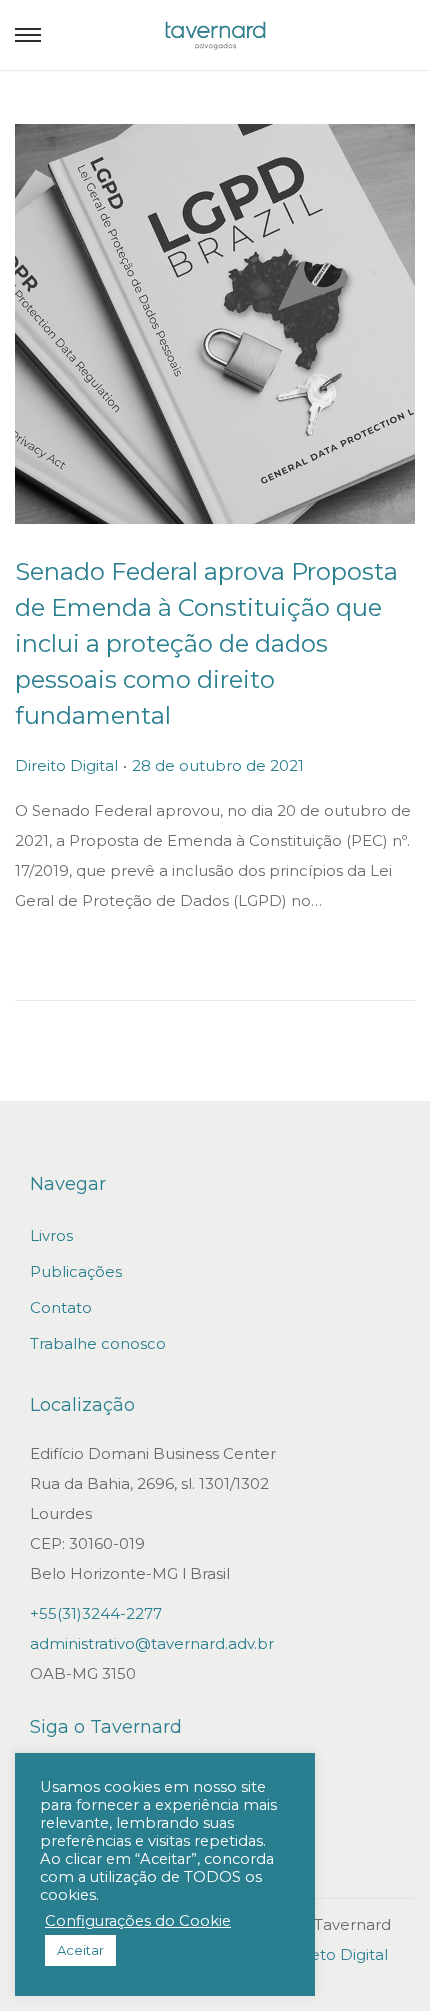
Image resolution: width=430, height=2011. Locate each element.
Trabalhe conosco (98, 1343)
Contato (61, 1307)
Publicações (76, 1271)
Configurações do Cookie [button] (138, 1921)
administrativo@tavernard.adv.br (152, 1643)
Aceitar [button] (80, 1950)
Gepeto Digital (333, 1954)
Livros (51, 1235)
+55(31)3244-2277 (96, 1613)
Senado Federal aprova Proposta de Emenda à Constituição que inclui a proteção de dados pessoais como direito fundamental (206, 643)
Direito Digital (66, 765)
